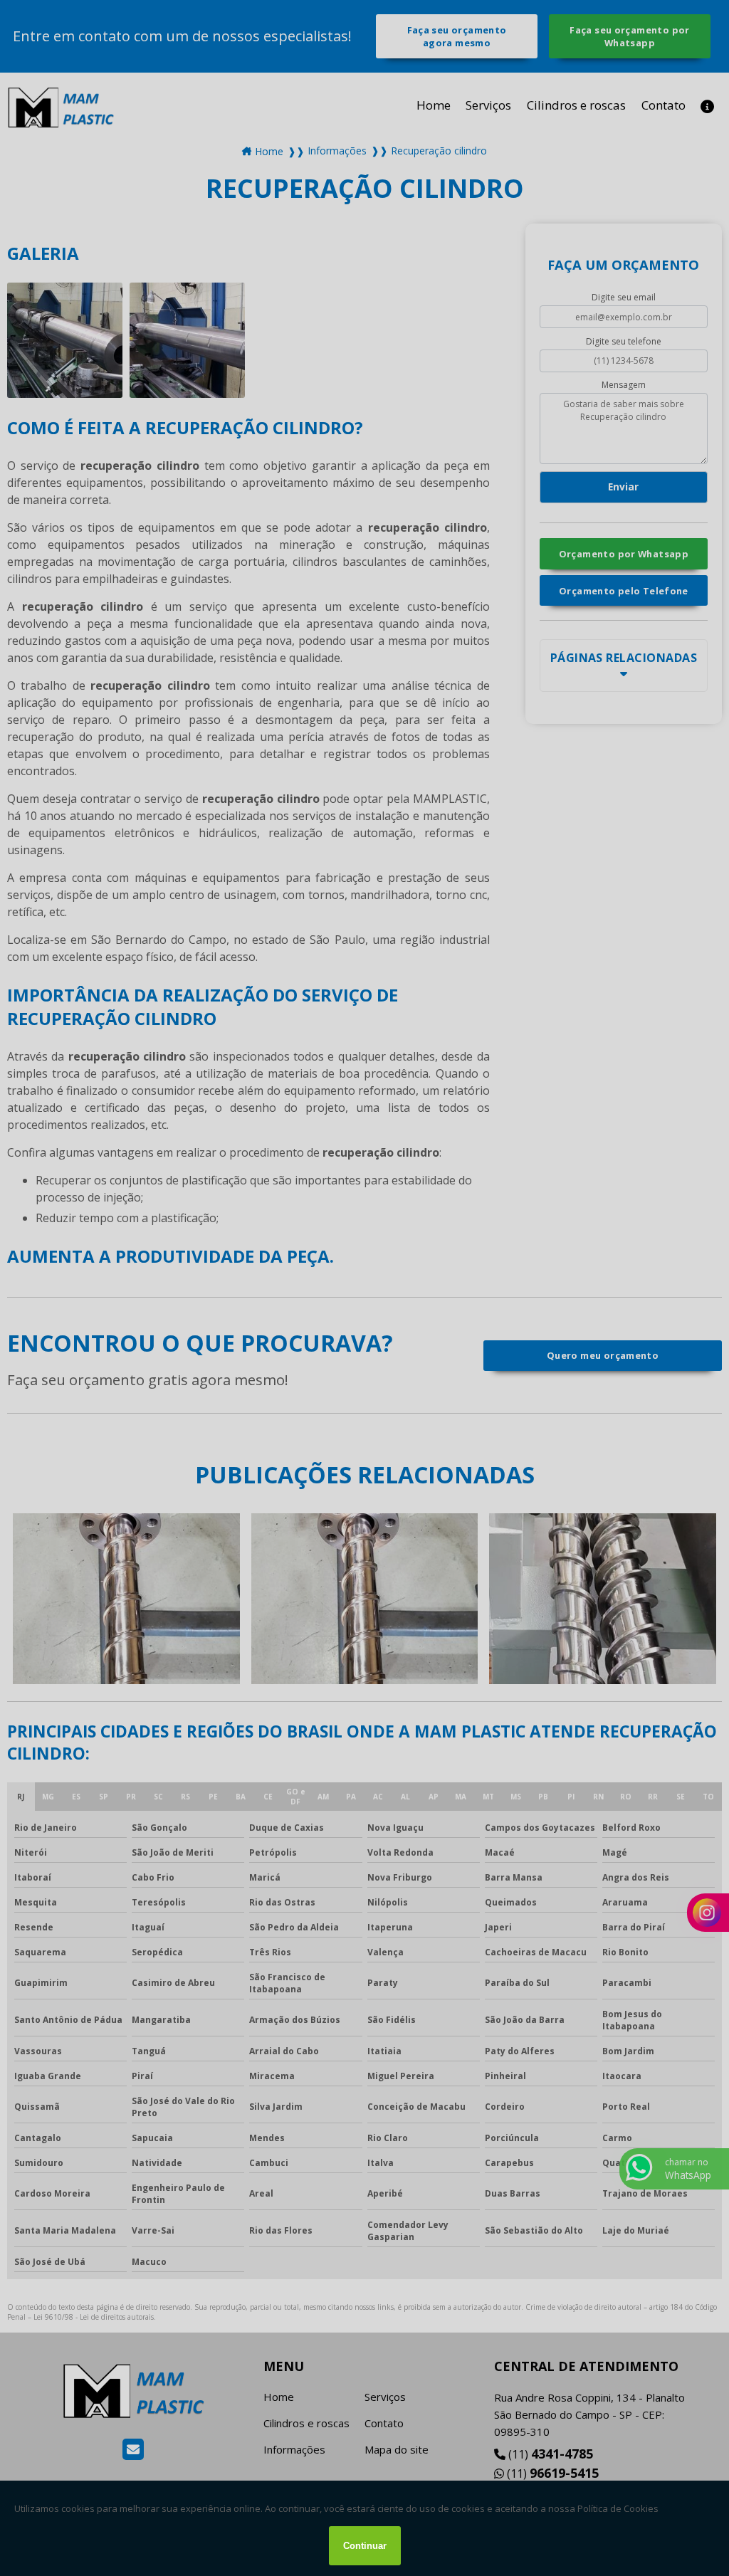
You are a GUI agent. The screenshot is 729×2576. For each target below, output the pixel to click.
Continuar (365, 2546)
